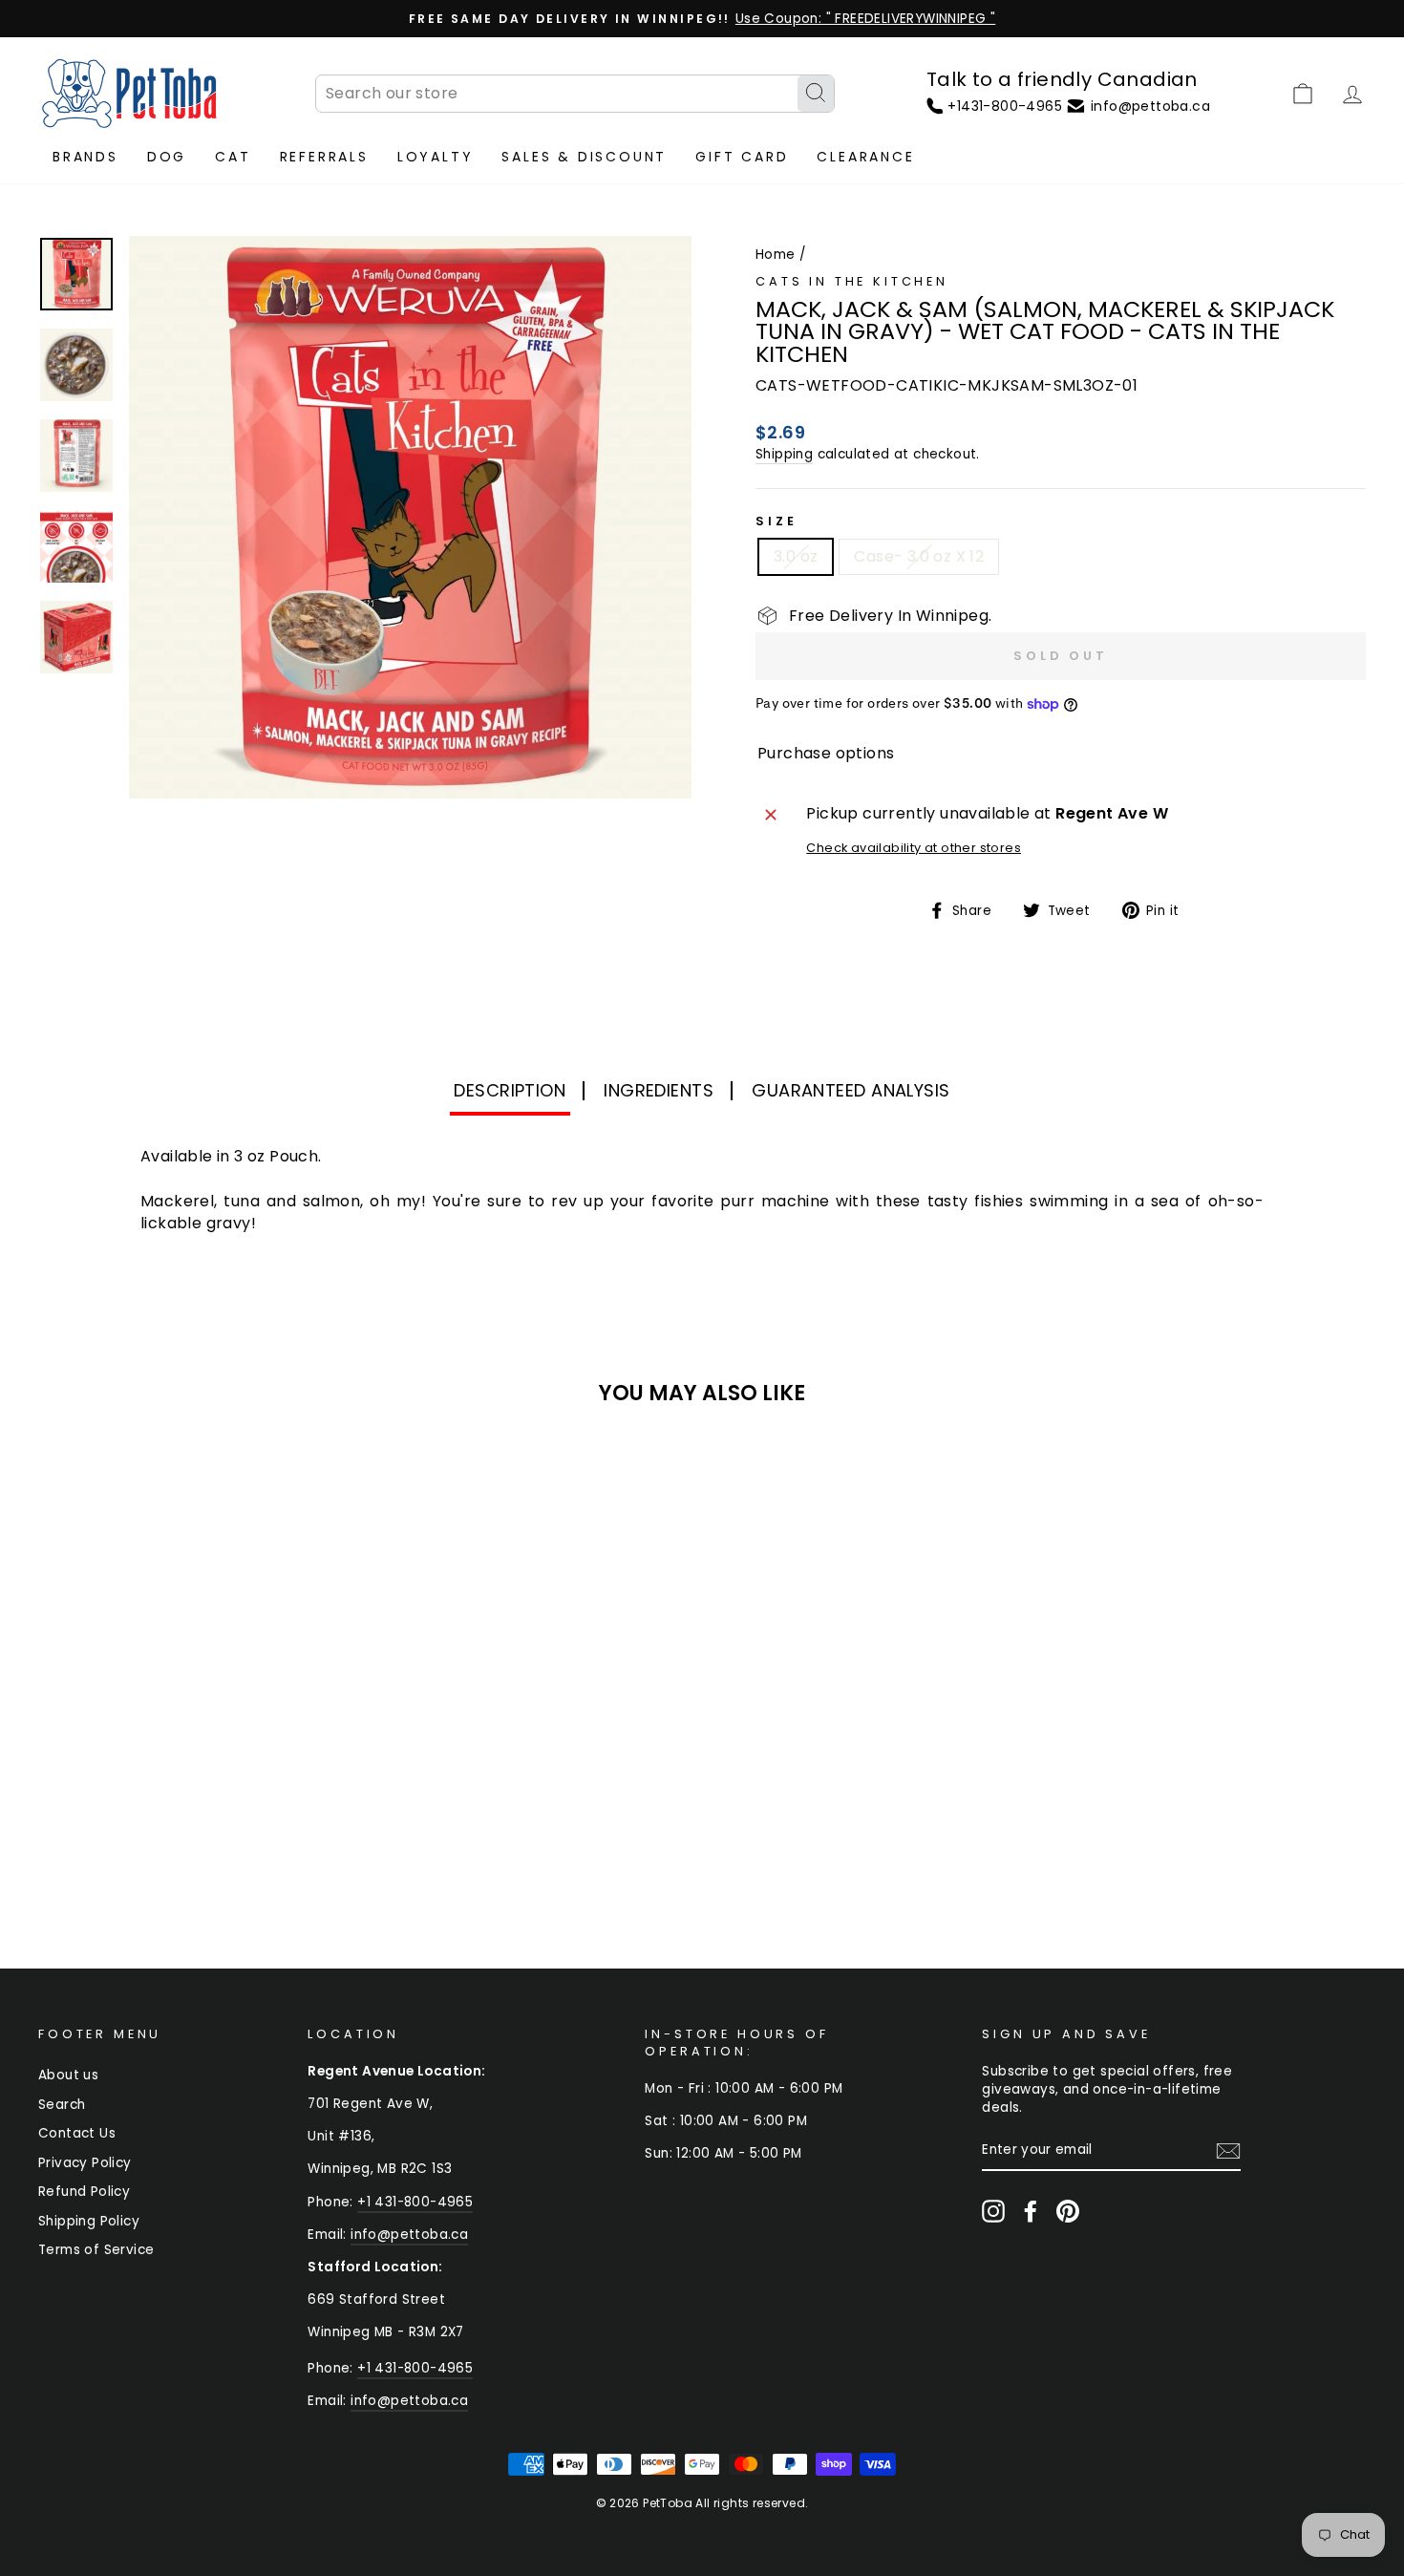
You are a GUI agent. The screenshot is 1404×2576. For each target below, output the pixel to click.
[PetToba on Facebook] (1031, 2211)
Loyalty (436, 157)
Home (776, 255)
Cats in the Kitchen (852, 281)
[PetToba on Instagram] (993, 2211)
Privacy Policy (85, 2163)
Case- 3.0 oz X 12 (919, 556)
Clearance (865, 157)
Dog (167, 157)
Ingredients (659, 1090)
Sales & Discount (584, 157)
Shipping (784, 454)
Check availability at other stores (914, 848)
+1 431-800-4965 (415, 2202)
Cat (233, 157)
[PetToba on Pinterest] (1068, 2211)
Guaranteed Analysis (851, 1090)
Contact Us (77, 2133)
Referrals (324, 157)
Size (776, 521)
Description (510, 1090)
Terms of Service (96, 2250)
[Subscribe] (1228, 2151)
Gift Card (742, 157)
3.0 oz (796, 556)
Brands (85, 157)
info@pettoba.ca (409, 2235)
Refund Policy (84, 2192)
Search (62, 2105)
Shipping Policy (89, 2221)
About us (68, 2075)
